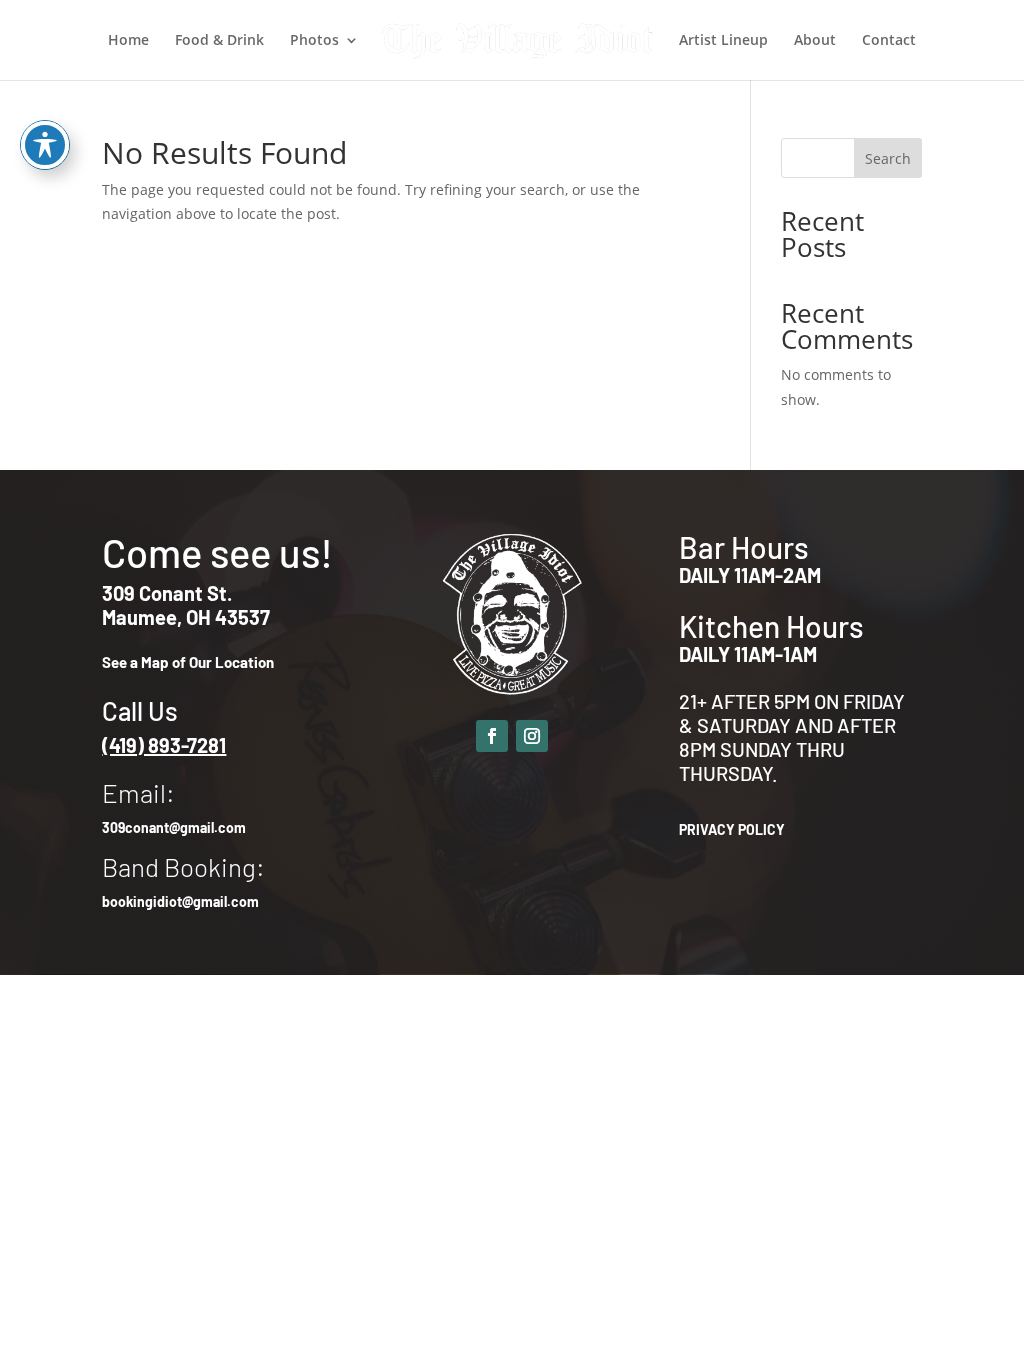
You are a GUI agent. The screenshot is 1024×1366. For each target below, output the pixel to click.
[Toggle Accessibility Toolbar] (45, 145)
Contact (889, 41)
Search (888, 158)
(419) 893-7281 (164, 745)
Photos (314, 41)
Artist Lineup (723, 41)
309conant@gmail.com (174, 827)
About (815, 41)
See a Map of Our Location (188, 662)
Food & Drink (219, 41)
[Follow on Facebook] (492, 736)
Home (128, 41)
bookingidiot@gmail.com (180, 901)
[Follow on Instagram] (532, 736)
